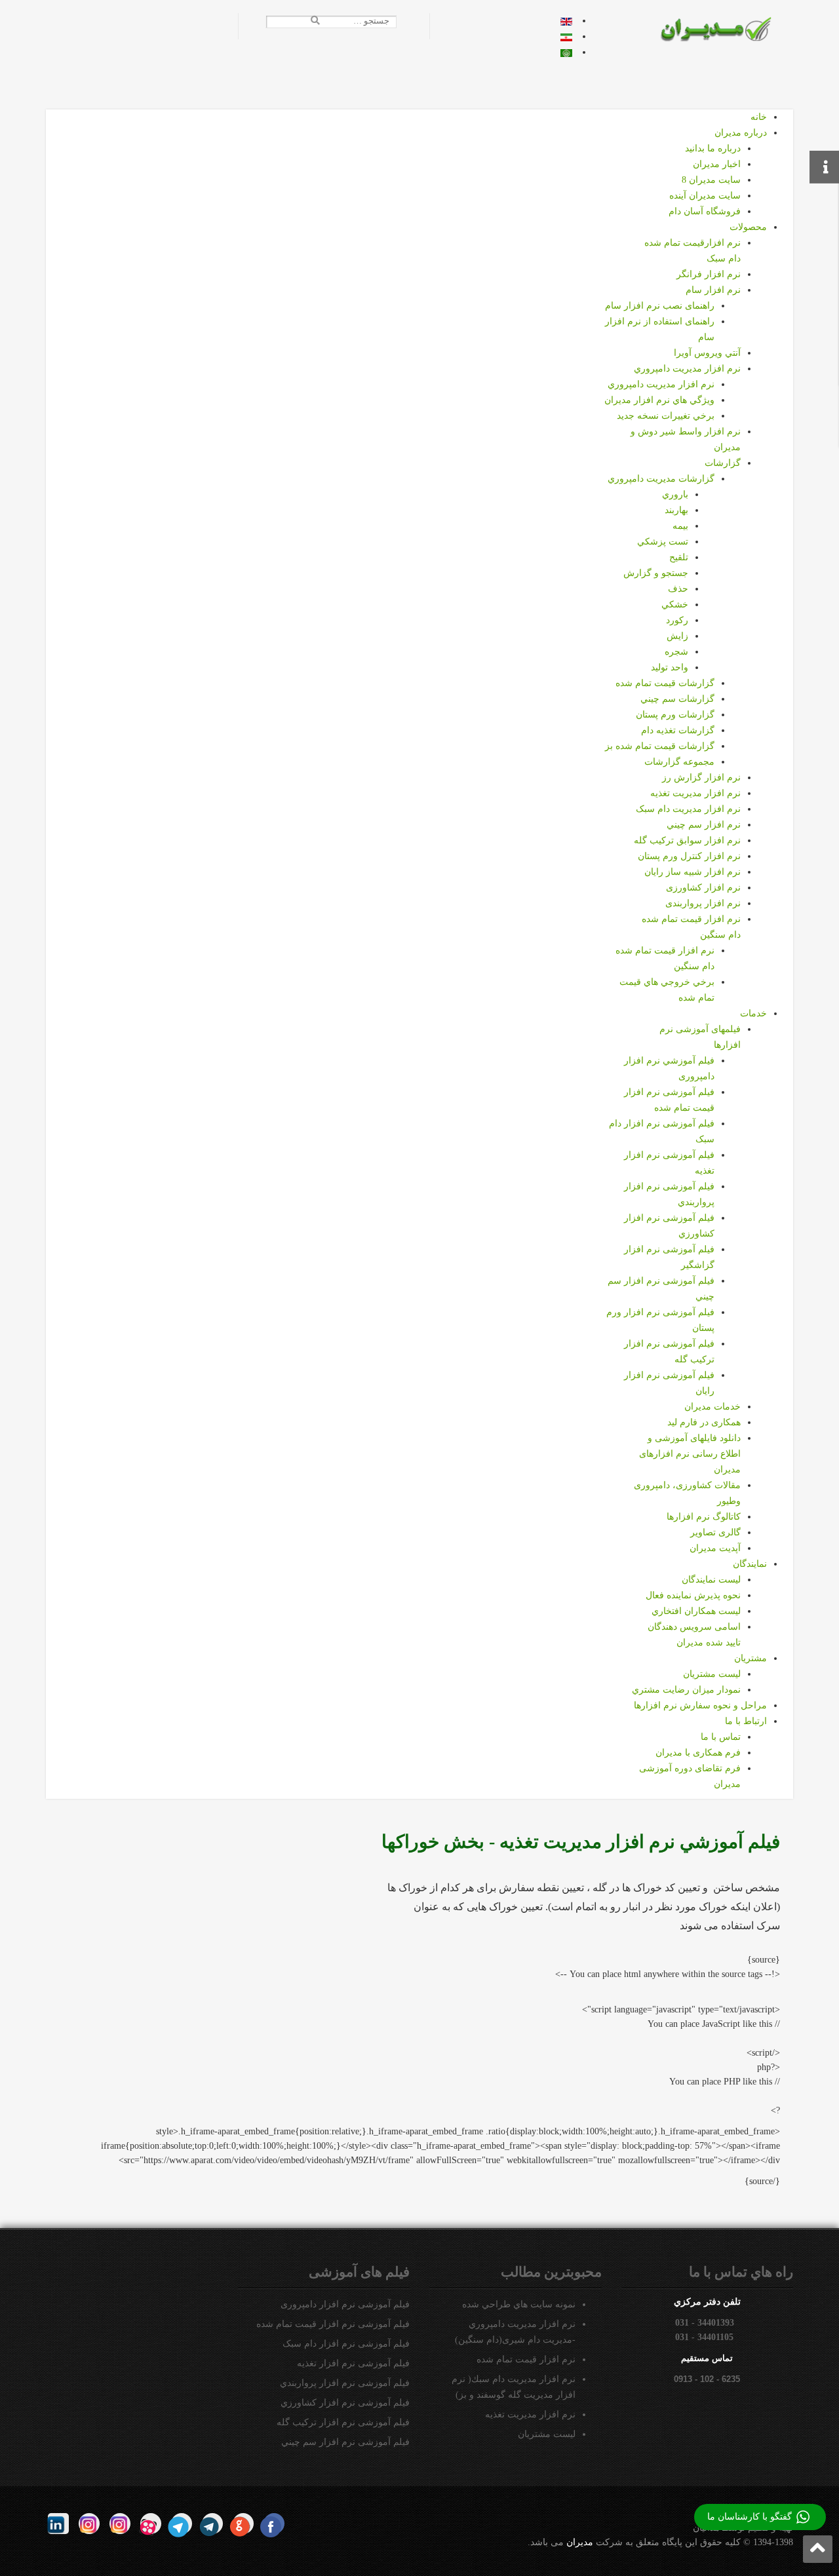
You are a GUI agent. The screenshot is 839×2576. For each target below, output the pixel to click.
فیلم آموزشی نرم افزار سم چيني (345, 2442)
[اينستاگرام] (120, 2524)
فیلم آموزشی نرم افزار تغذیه (353, 2363)
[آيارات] (151, 2524)
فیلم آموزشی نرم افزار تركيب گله (343, 2422)
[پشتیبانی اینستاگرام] (89, 2524)
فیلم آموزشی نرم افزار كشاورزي (345, 2403)
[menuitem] (759, 117)
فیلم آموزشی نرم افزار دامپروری (345, 2304)
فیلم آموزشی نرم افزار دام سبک (346, 2344)
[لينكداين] (58, 2524)
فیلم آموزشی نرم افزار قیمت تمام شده (333, 2324)
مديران (580, 2542)
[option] (566, 21)
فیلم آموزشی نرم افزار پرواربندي (345, 2383)
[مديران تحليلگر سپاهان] (725, 29)
